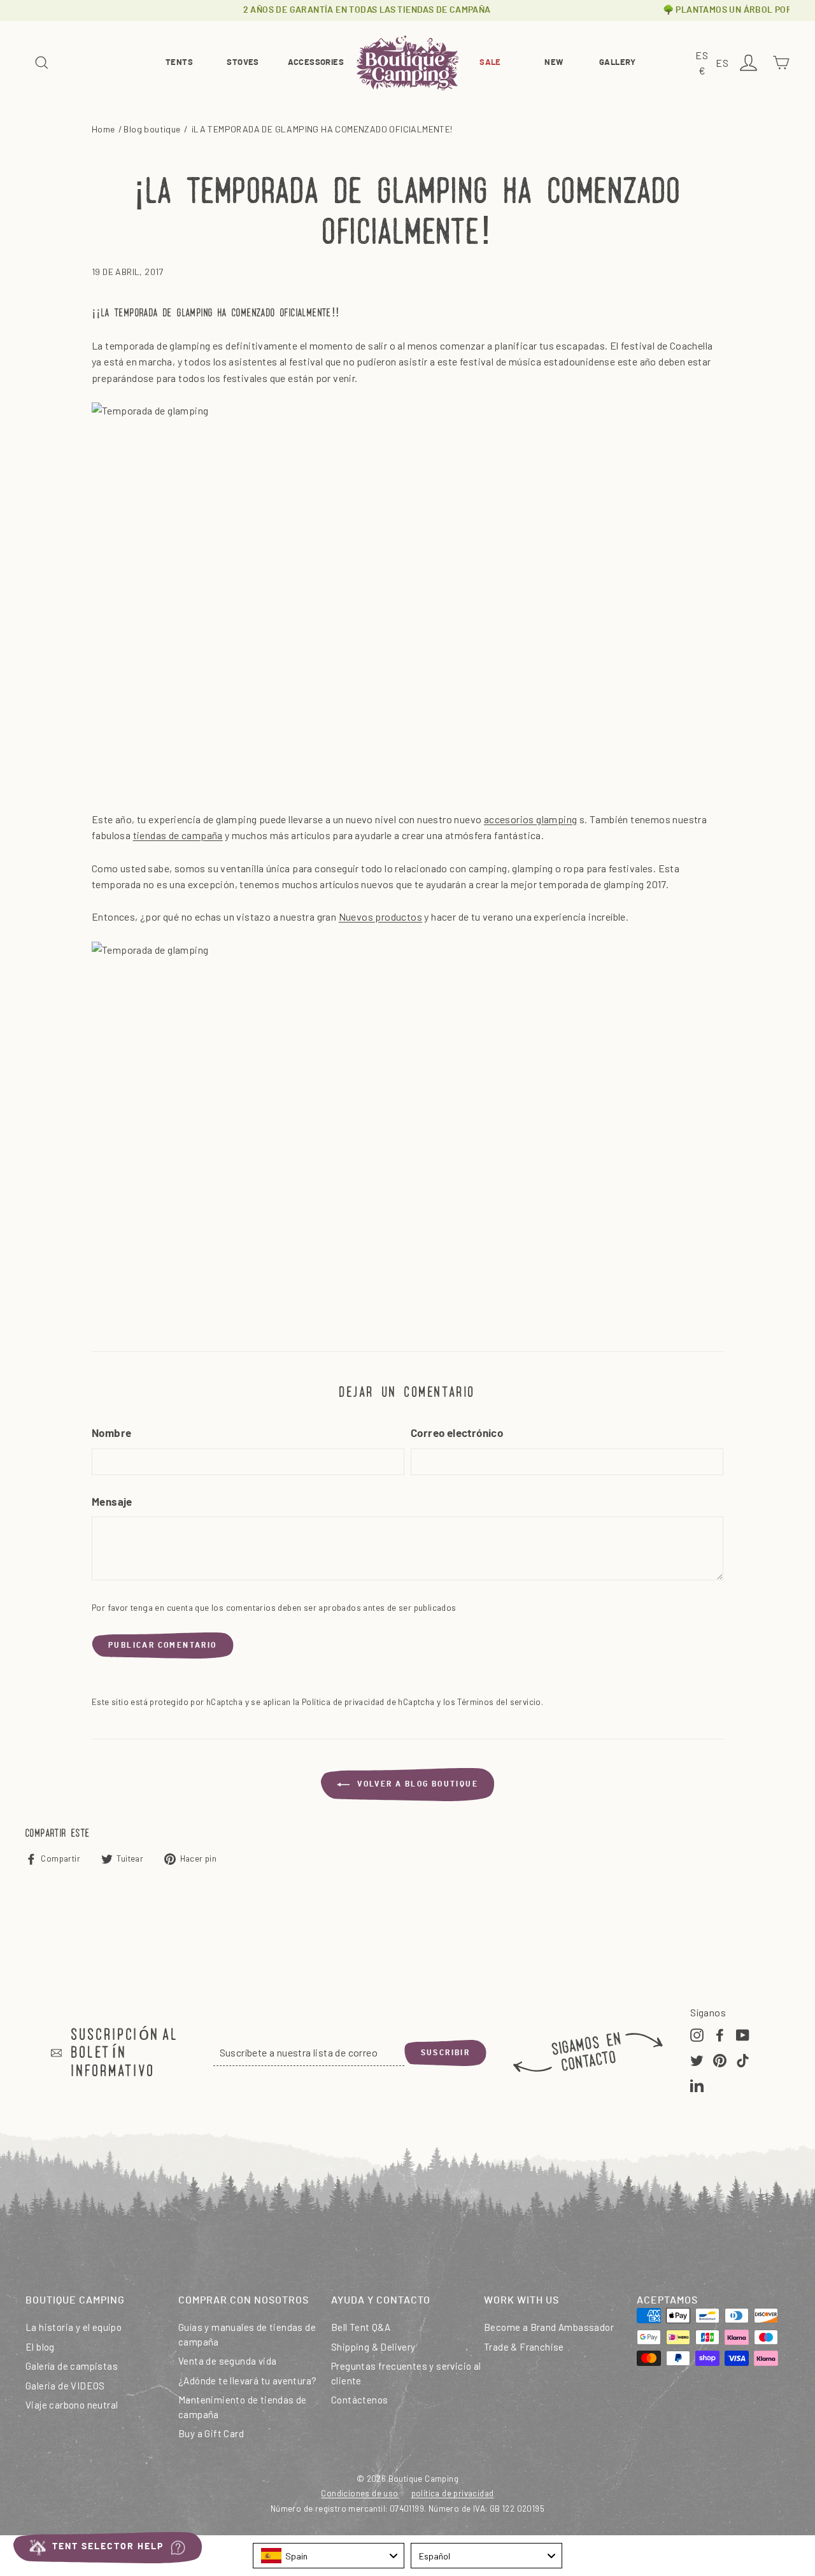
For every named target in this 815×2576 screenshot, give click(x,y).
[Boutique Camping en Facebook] (720, 2034)
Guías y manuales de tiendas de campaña (247, 2334)
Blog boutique (152, 129)
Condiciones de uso (359, 2493)
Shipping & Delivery (373, 2347)
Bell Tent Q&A (361, 2327)
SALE (490, 63)
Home (103, 129)
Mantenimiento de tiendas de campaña (243, 2407)
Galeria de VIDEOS (65, 2386)
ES (724, 64)
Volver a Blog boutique (416, 1784)
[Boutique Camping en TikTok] (743, 2059)
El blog (40, 2347)
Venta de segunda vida (227, 2361)
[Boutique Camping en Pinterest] (720, 2059)
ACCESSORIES (316, 63)
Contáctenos (359, 2400)
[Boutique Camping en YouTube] (743, 2034)
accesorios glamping (531, 819)
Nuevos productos (380, 916)
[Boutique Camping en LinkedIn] (697, 2084)
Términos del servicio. (500, 1702)
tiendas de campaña (178, 835)
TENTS (179, 63)
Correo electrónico (457, 1433)
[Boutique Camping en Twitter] (697, 2059)
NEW (554, 63)
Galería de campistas (72, 2366)
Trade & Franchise (524, 2347)
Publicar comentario (163, 1645)
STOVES (243, 63)
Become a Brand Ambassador (549, 2327)
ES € (704, 64)
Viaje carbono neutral (72, 2405)
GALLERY (618, 63)
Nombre (111, 1433)
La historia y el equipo (74, 2327)
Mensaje (112, 1502)
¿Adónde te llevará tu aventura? (247, 2381)
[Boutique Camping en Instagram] (697, 2034)
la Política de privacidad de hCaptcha (365, 1702)
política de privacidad (453, 2493)
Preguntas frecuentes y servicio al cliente (406, 2373)
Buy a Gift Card (211, 2433)
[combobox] (329, 2556)
